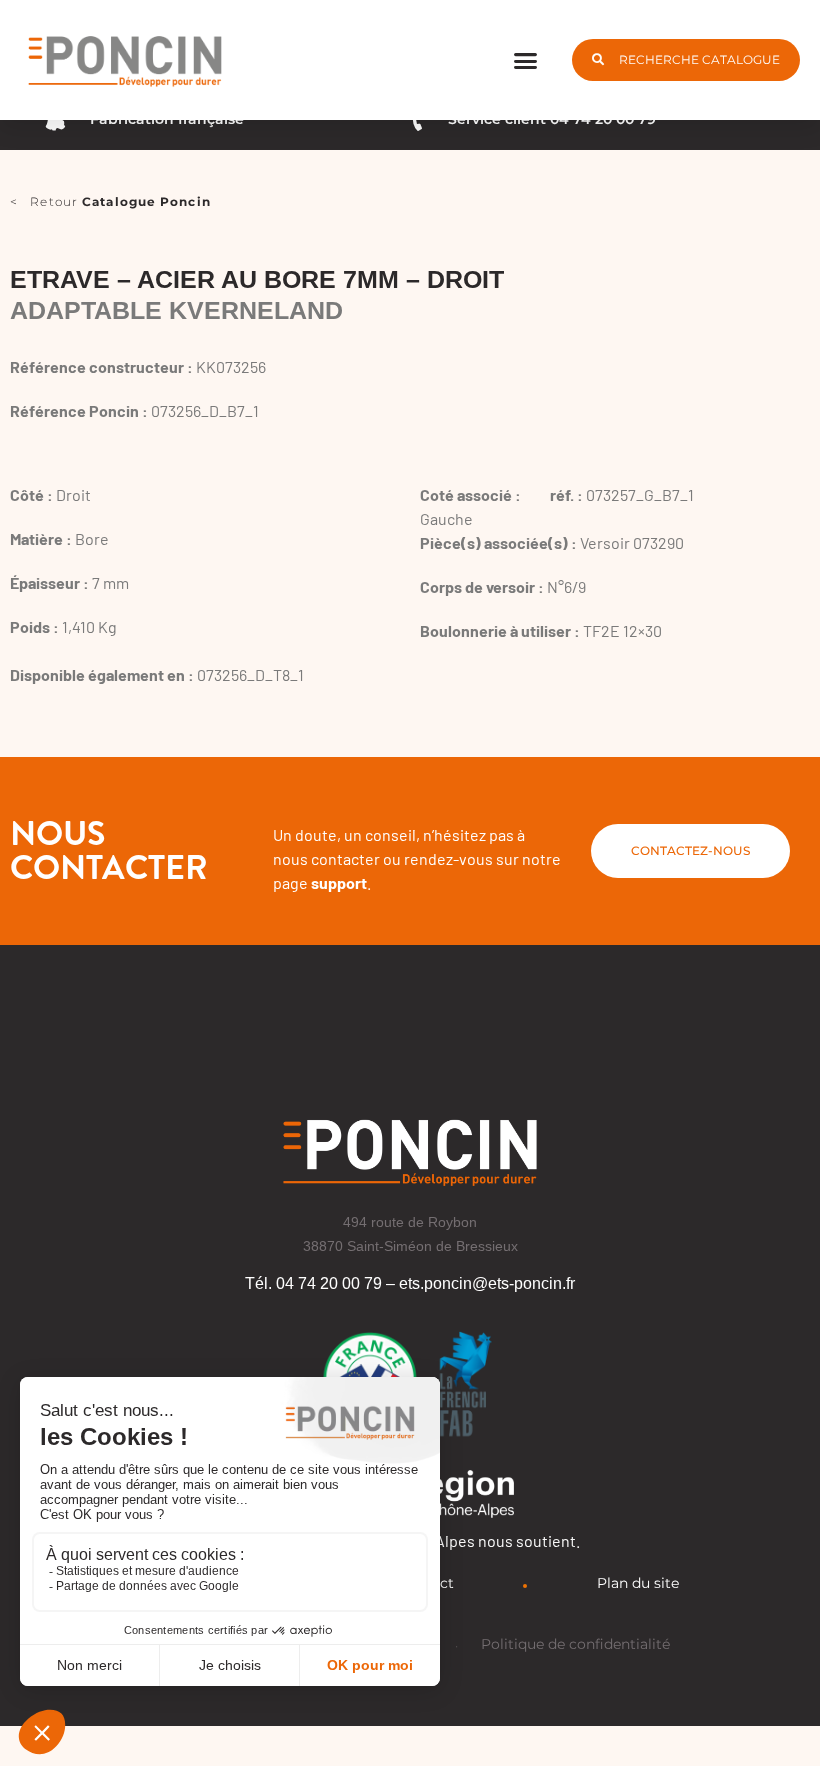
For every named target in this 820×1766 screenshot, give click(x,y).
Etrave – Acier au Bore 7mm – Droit (257, 279)
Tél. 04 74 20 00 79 (313, 1283)
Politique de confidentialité (575, 1644)
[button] (526, 60)
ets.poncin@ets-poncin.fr (487, 1283)
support (339, 882)
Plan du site (638, 1583)
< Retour (110, 201)
